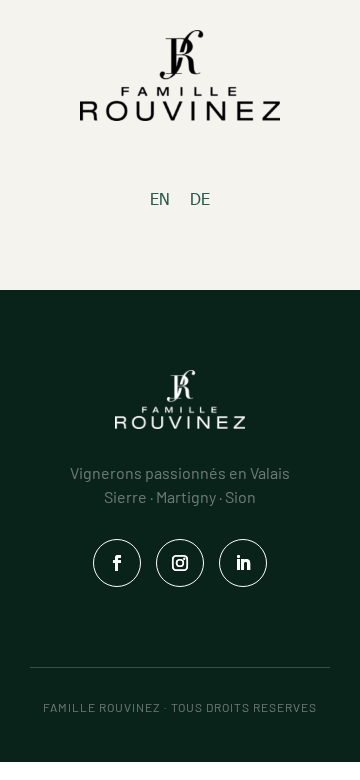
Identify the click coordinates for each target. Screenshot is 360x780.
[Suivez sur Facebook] (117, 563)
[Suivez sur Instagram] (180, 563)
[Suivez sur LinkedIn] (243, 563)
